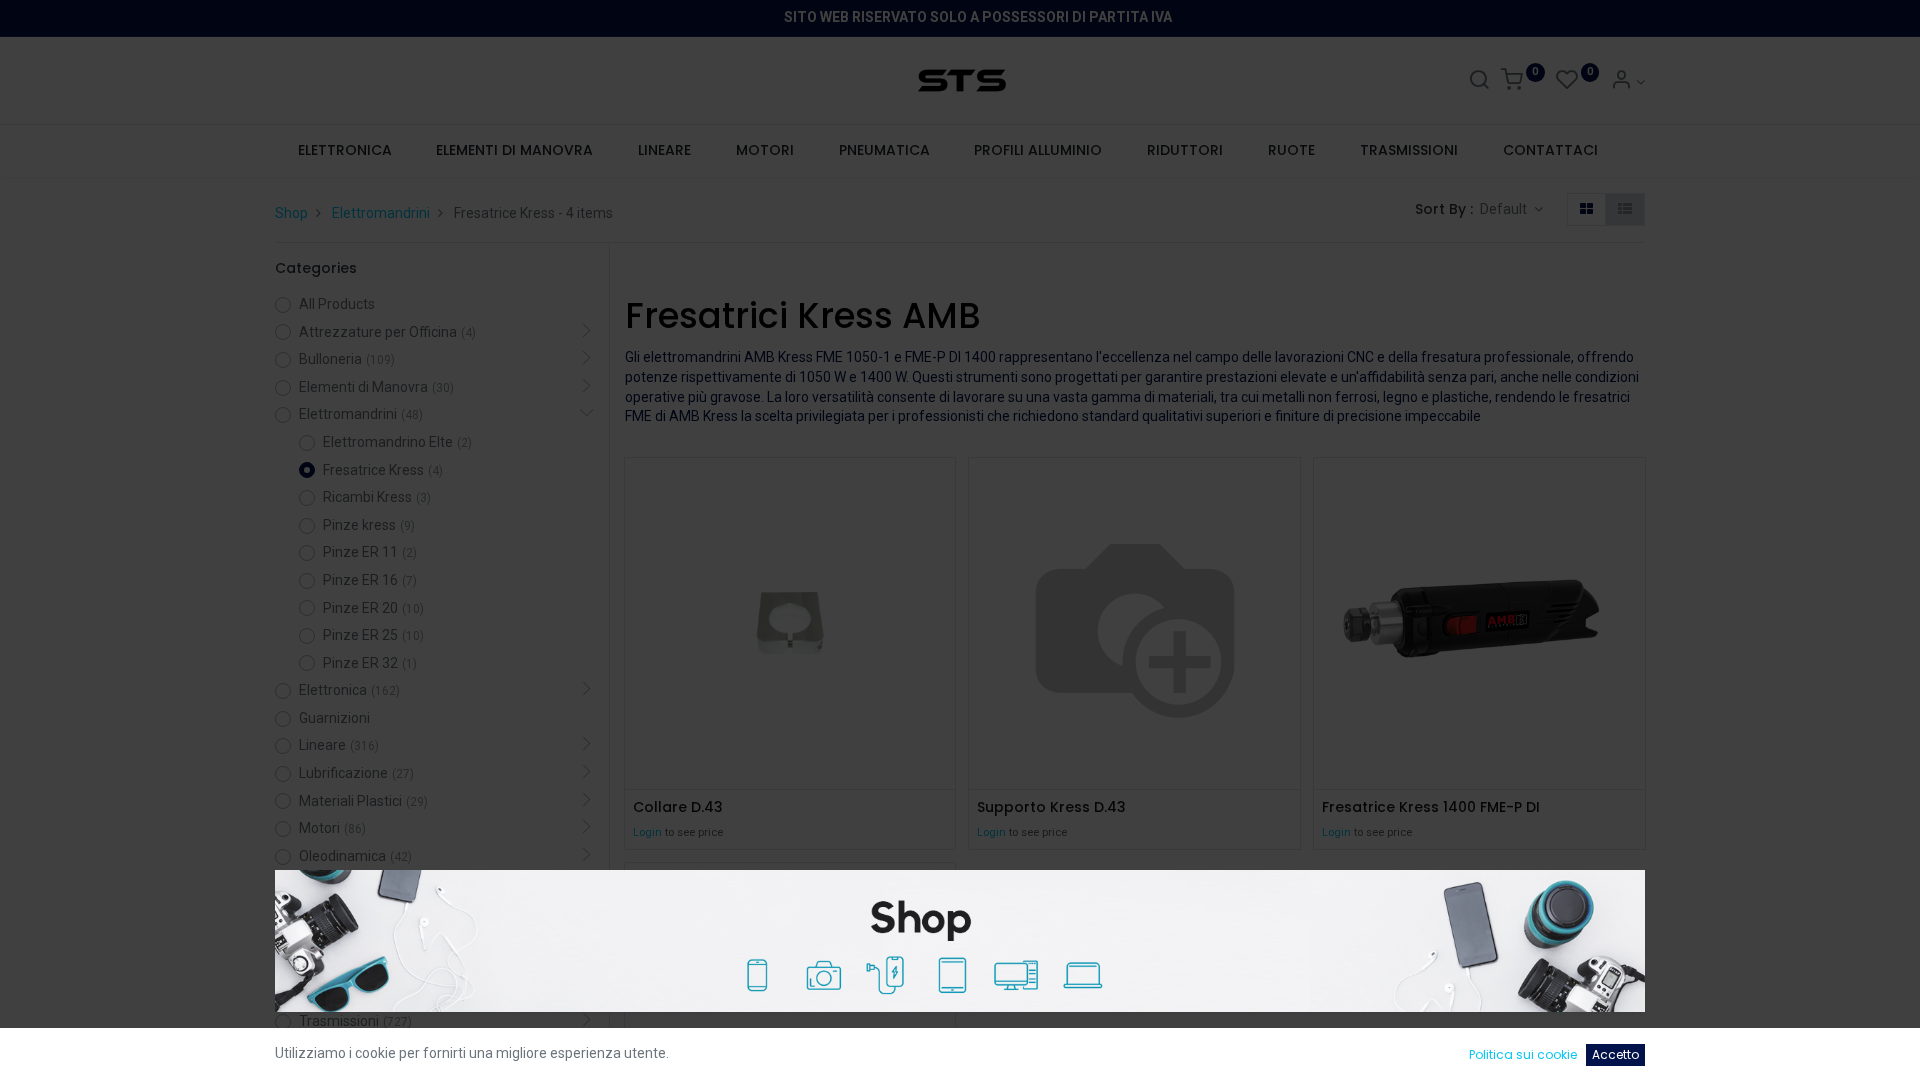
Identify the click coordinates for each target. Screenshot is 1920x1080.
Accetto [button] (1615, 1054)
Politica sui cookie (1523, 1054)
